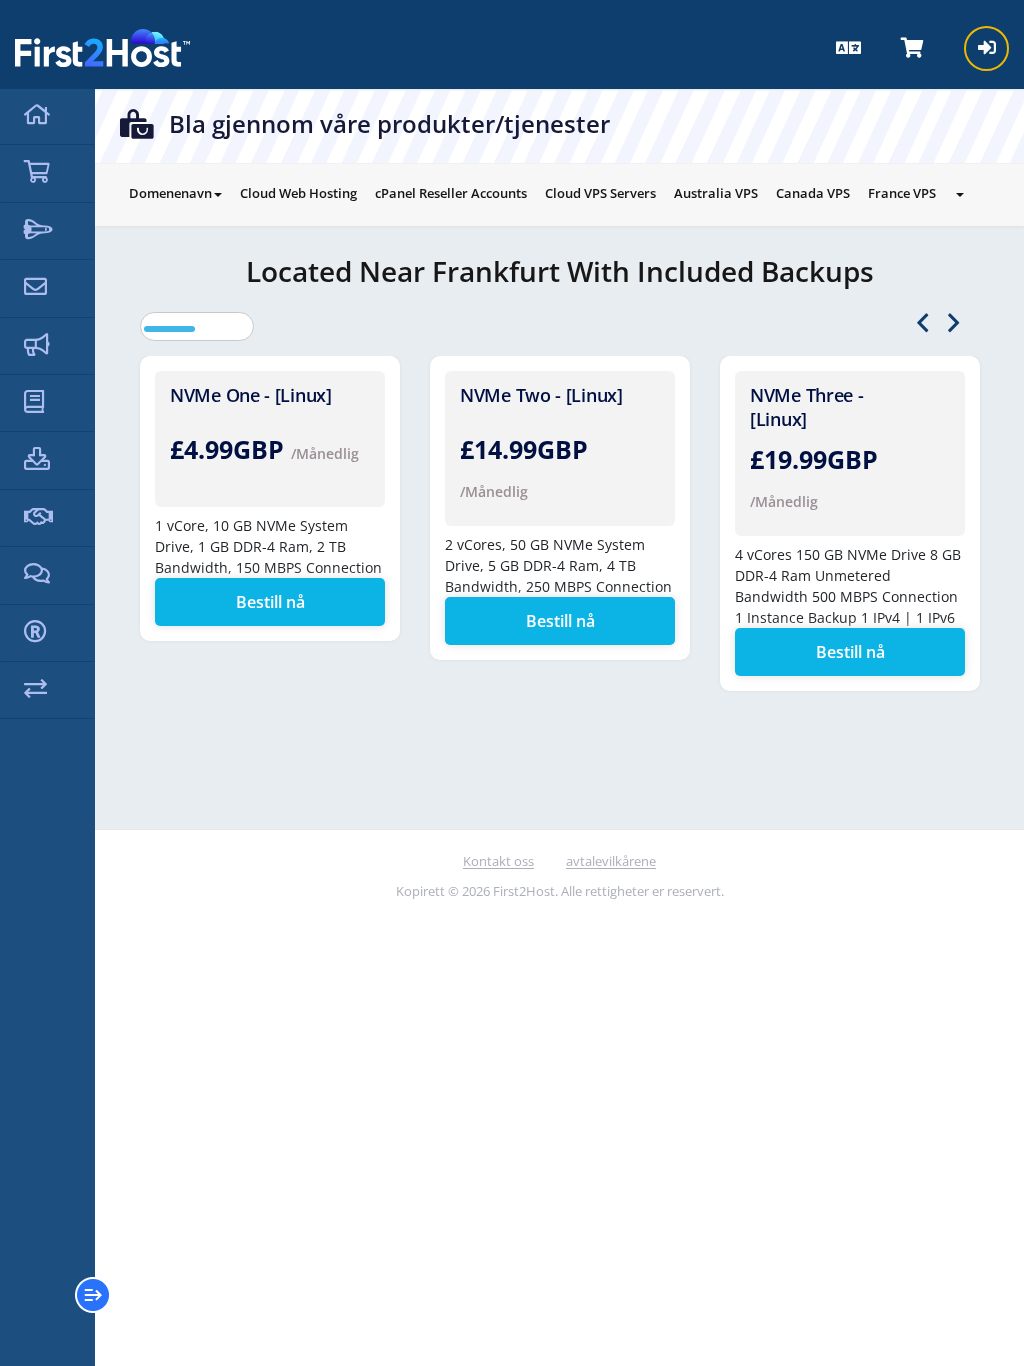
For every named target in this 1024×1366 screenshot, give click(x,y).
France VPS (902, 193)
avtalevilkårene (611, 861)
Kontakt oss (498, 861)
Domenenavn (170, 193)
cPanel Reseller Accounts (451, 193)
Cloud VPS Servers (600, 193)
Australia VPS (716, 193)
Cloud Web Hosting (298, 193)
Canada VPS (813, 193)
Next (953, 323)
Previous (922, 323)
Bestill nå (270, 602)
